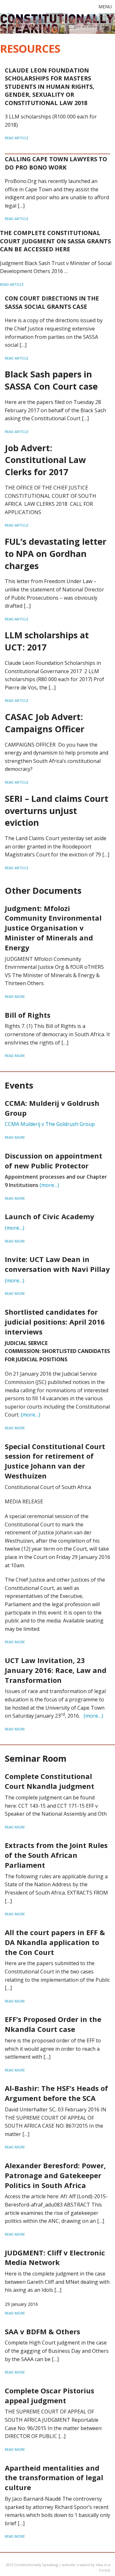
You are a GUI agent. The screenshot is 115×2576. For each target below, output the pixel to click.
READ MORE (15, 996)
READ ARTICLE (17, 138)
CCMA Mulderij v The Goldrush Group (50, 1124)
